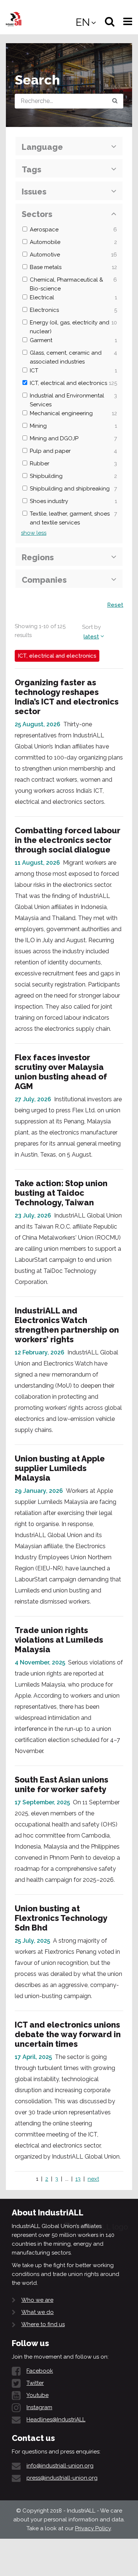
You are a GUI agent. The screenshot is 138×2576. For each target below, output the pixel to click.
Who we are (37, 2300)
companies (44, 580)
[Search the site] (115, 101)
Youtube (38, 2395)
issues (34, 192)
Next (93, 2179)
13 (78, 2179)
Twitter (35, 2383)
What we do (38, 2312)
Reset (115, 605)
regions (38, 557)
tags (31, 169)
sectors (37, 214)
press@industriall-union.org (62, 2478)
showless (34, 533)
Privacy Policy (93, 2528)
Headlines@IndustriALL (56, 2420)
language (42, 147)
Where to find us (43, 2324)
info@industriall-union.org (60, 2466)
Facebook (40, 2371)
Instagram (39, 2407)
